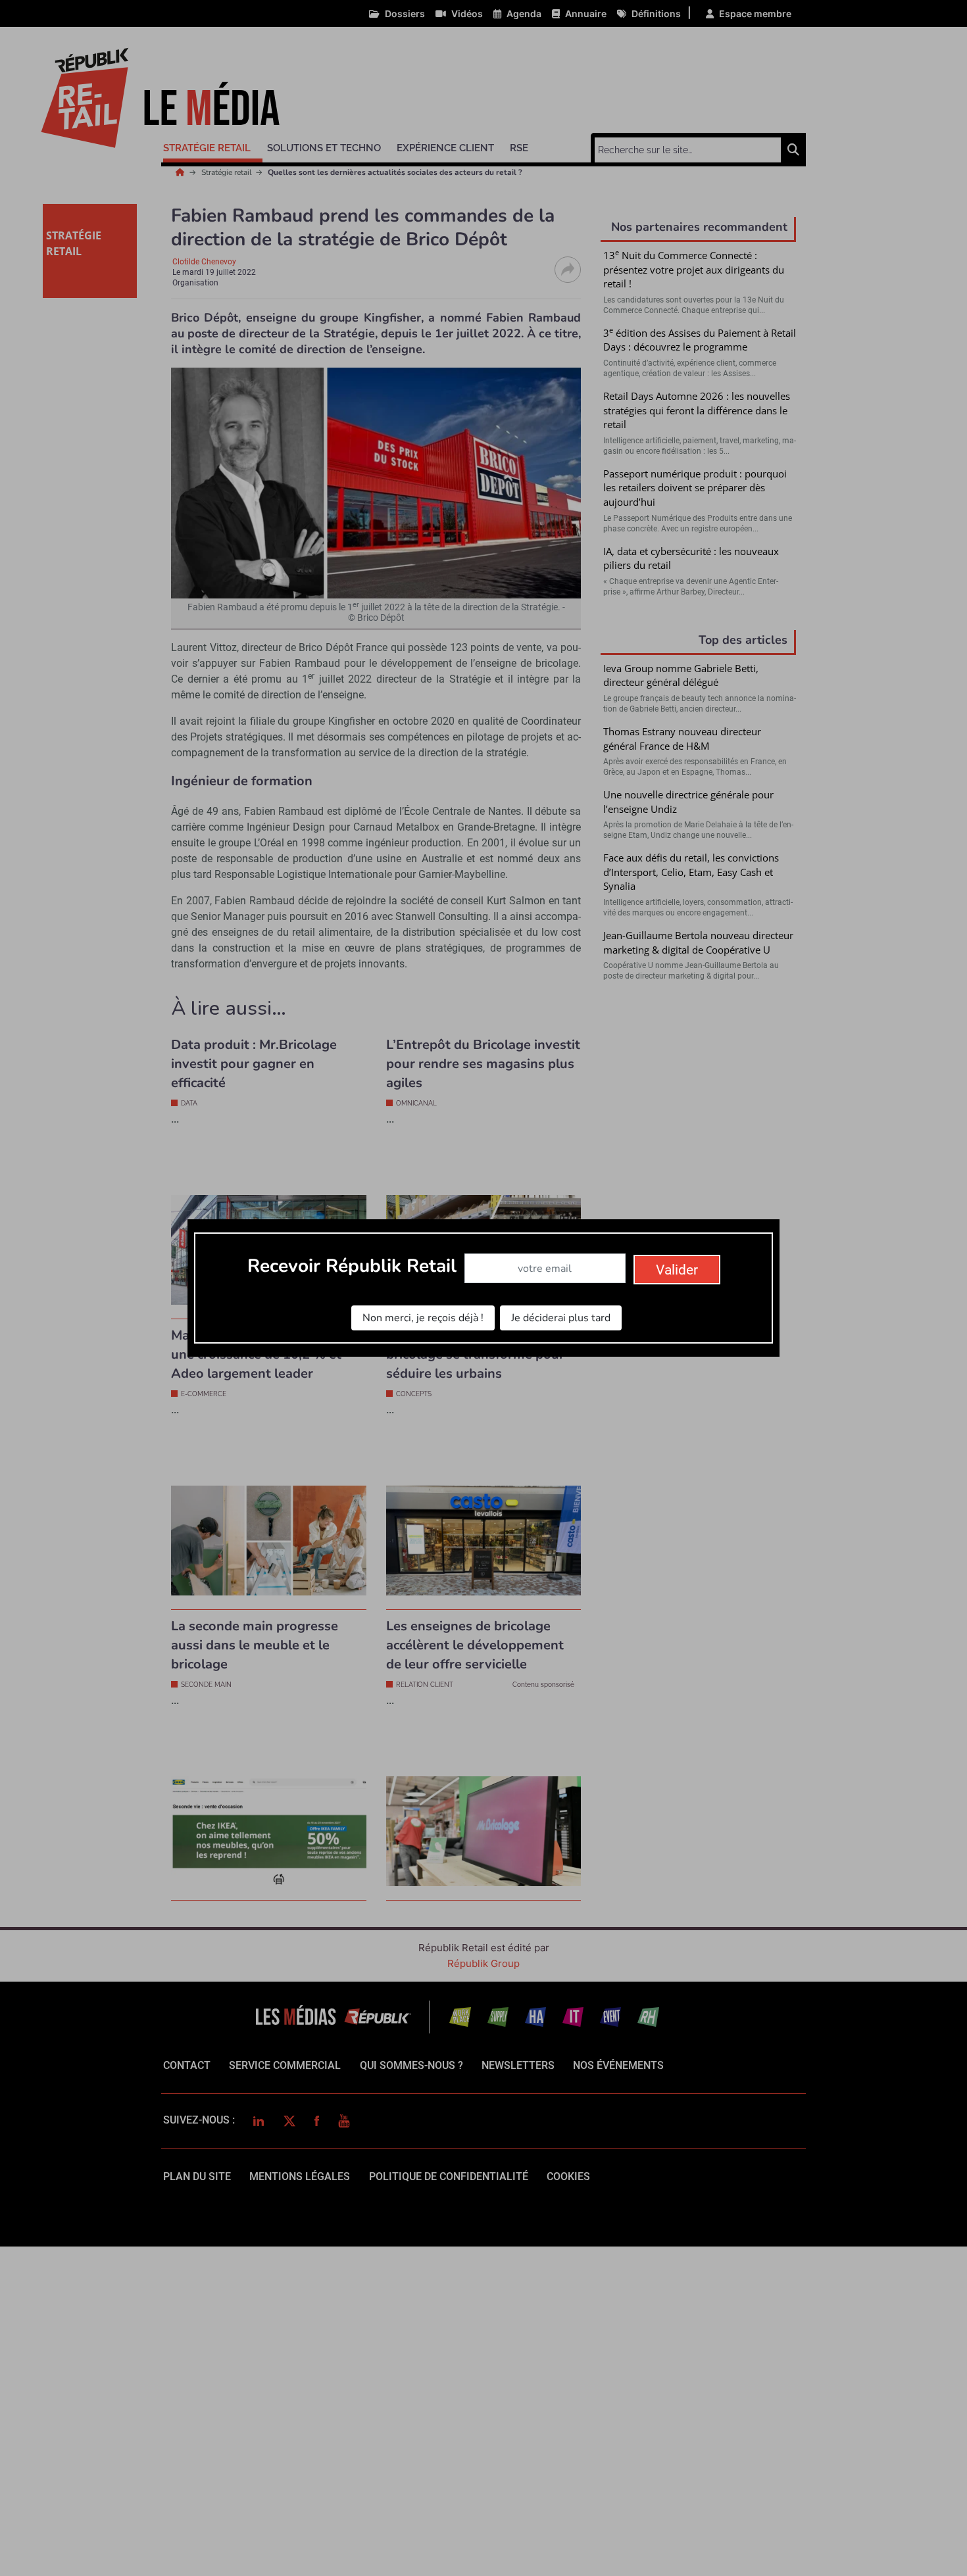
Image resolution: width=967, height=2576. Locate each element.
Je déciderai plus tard (561, 1318)
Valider (677, 1270)
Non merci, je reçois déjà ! (423, 1318)
